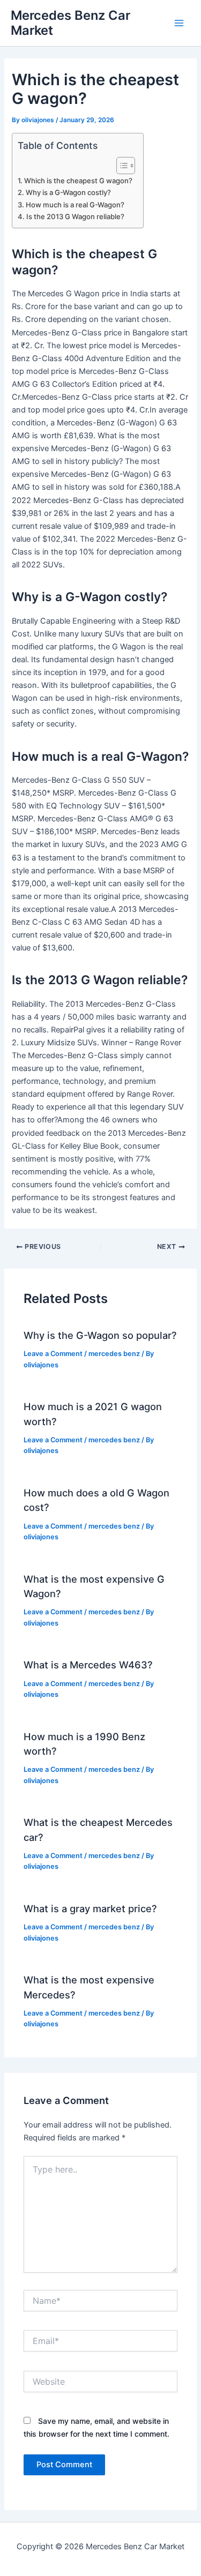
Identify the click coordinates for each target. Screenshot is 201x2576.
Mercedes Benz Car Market (70, 23)
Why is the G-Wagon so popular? (100, 1335)
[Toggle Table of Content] (120, 166)
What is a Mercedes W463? (88, 1665)
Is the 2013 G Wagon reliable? (75, 216)
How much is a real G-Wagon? (75, 205)
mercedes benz (114, 1354)
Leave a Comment (53, 1354)
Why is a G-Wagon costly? (68, 192)
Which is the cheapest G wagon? (78, 181)
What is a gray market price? (90, 1908)
